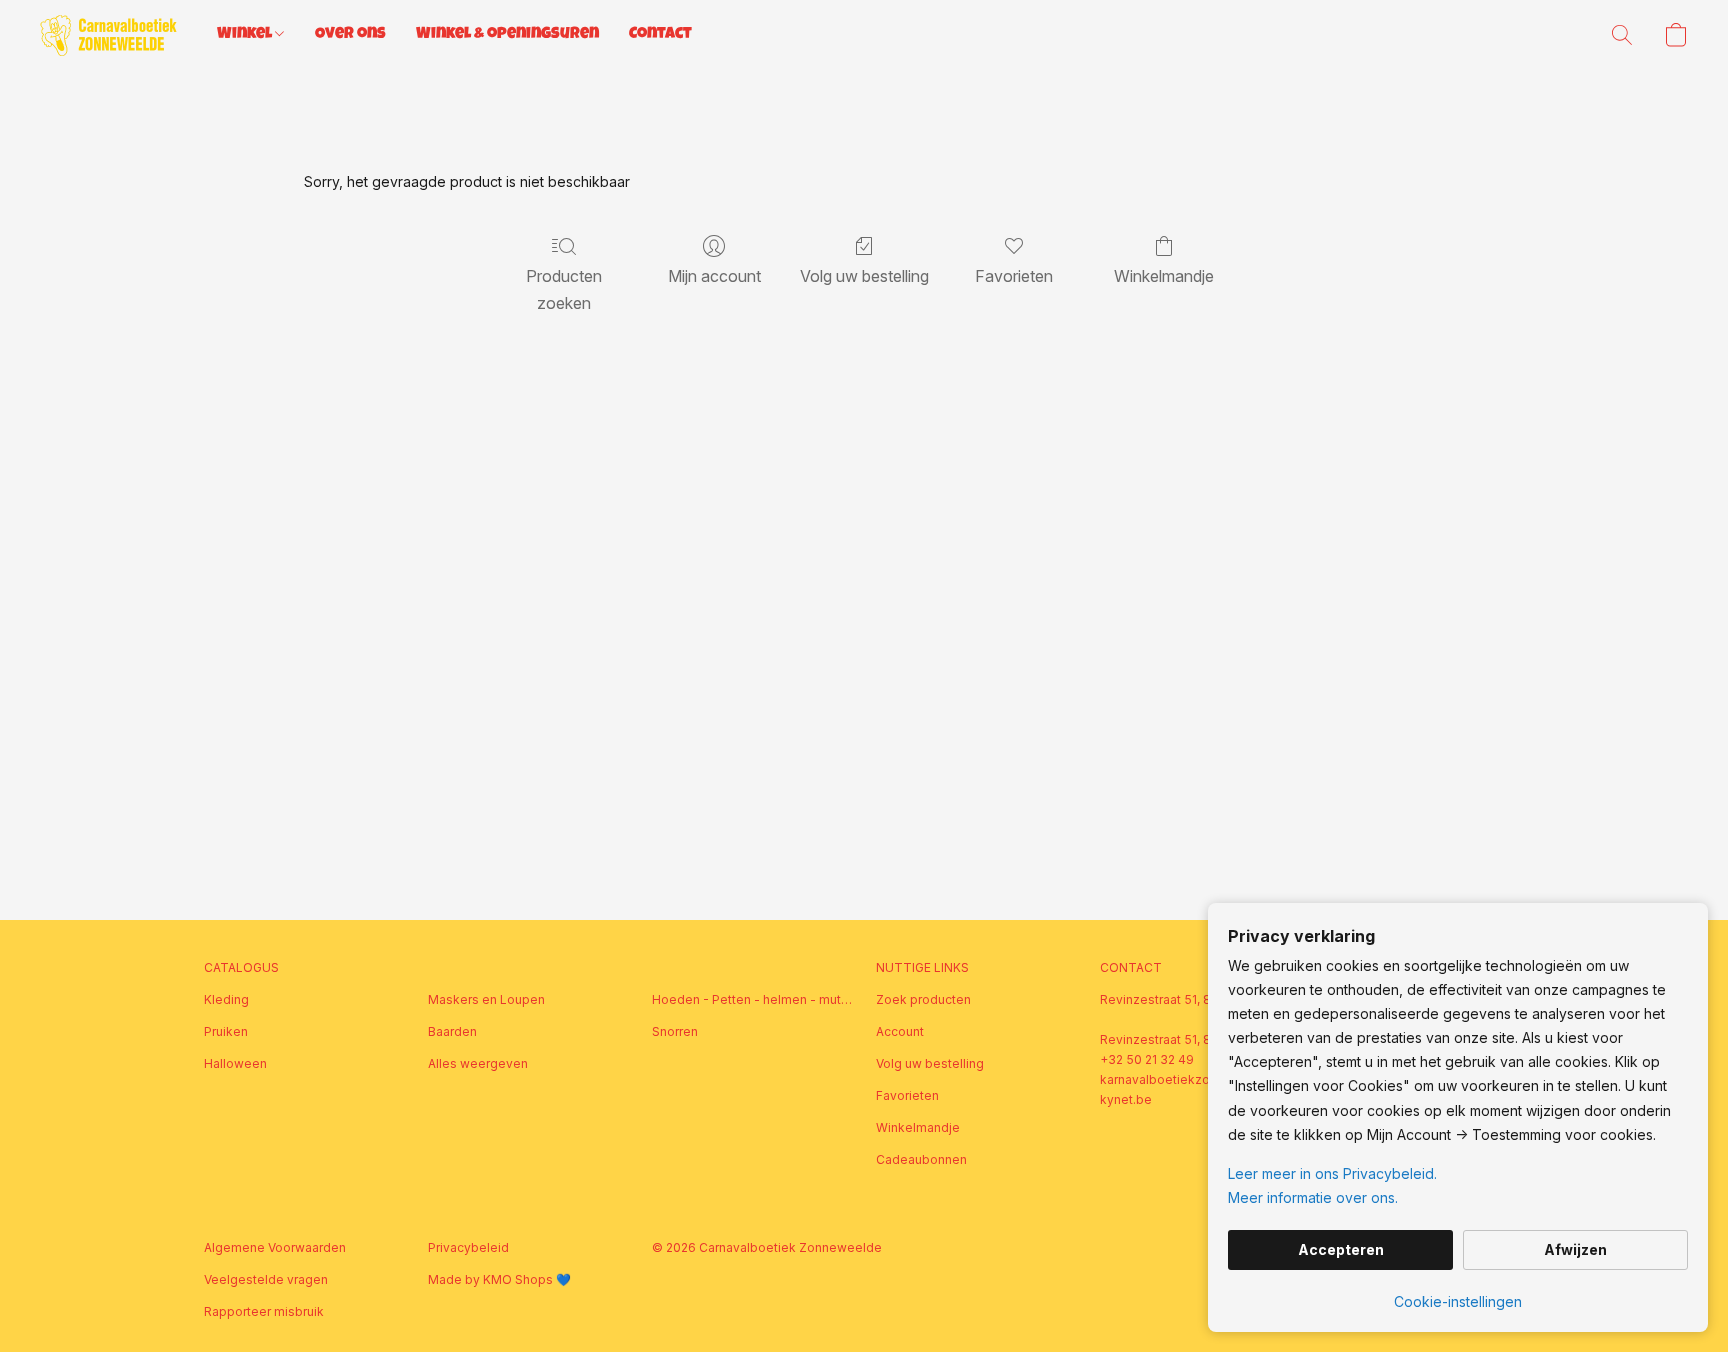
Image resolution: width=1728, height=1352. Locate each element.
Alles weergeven (478, 1063)
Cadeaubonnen (921, 1159)
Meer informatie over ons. (1313, 1197)
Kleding (226, 999)
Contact (660, 35)
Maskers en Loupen (486, 999)
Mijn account (714, 276)
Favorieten (1014, 276)
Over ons (350, 35)
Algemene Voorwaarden (275, 1247)
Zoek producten (923, 999)
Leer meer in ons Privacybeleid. (1332, 1173)
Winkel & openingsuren (507, 35)
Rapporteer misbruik (264, 1311)
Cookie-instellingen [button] (1458, 1301)
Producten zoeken (564, 289)
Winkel (246, 35)
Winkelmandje (1164, 276)
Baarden (452, 1031)
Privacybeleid (468, 1247)
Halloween (235, 1063)
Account (900, 1031)
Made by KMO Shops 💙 (499, 1279)
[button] (108, 35)
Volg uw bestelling (864, 276)
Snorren (675, 1031)
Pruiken (226, 1031)
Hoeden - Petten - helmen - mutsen (752, 999)
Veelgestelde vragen (266, 1279)
